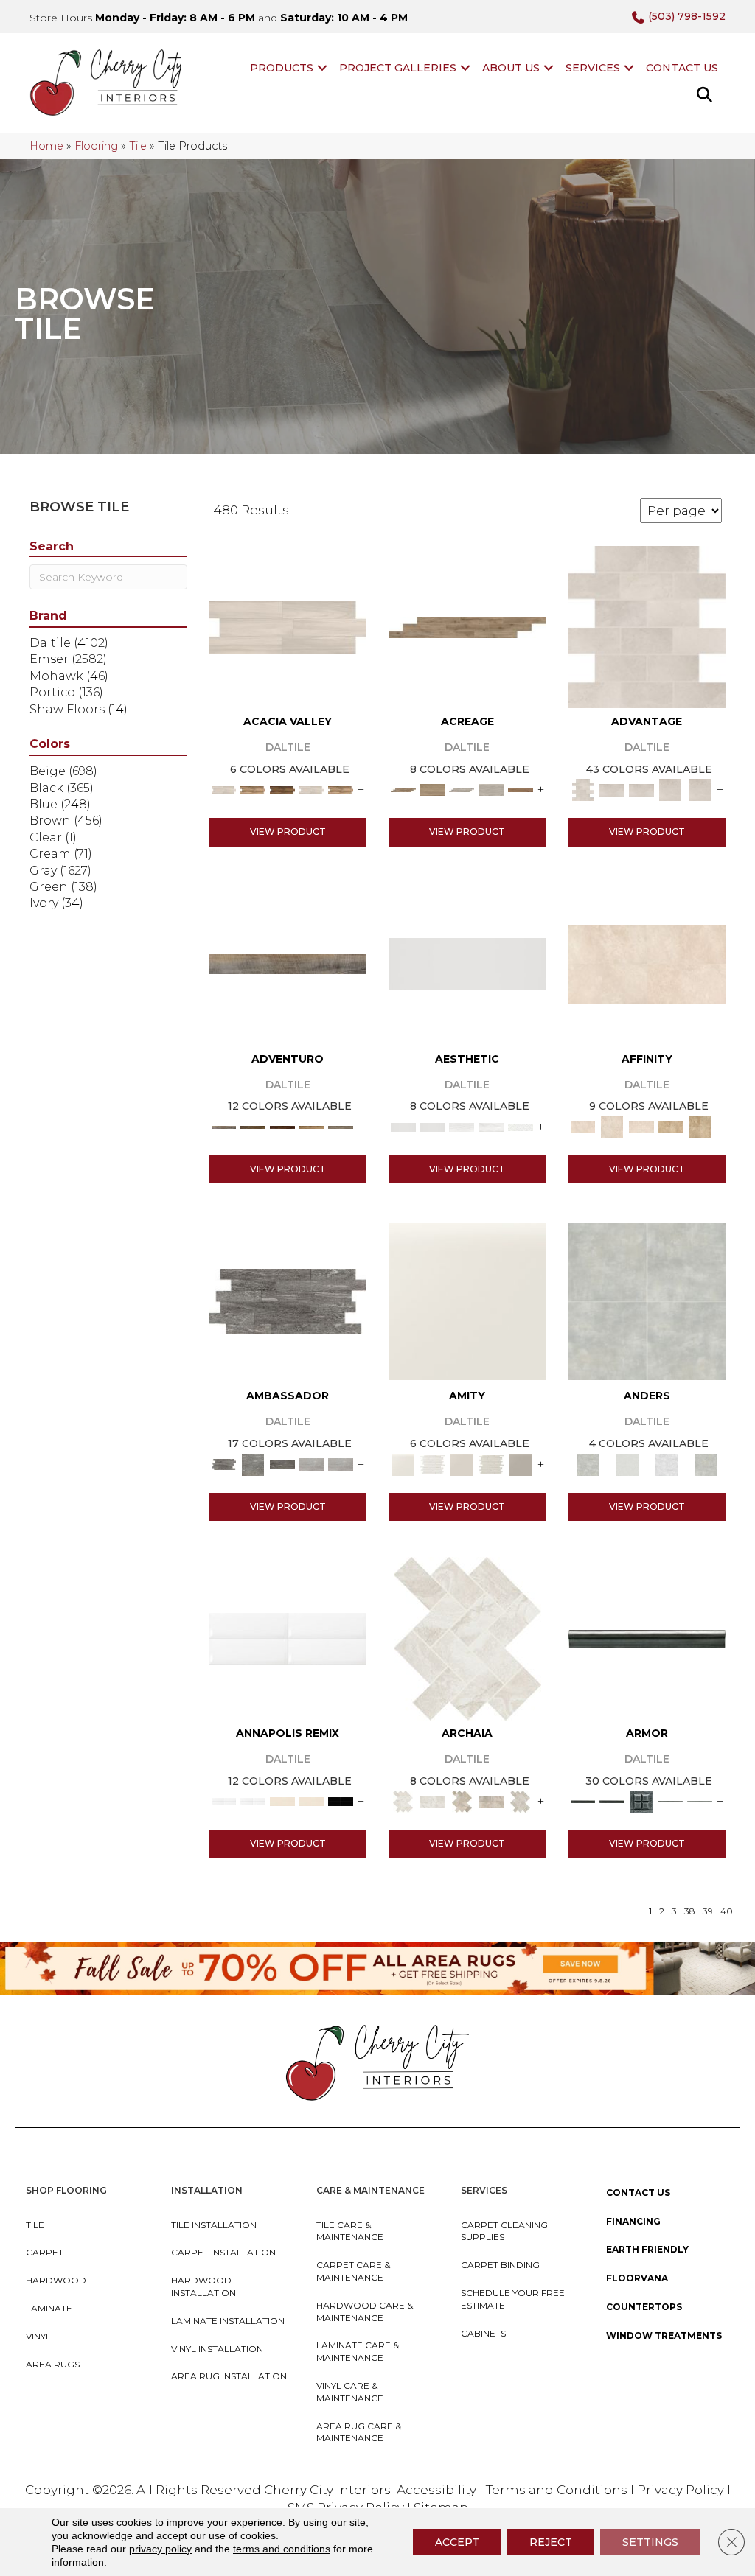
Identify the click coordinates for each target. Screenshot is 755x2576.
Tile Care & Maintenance (350, 2231)
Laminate (49, 2308)
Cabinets (483, 2333)
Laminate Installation (228, 2321)
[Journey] (282, 1126)
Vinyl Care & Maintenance (350, 2392)
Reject (551, 2542)
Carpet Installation (223, 2252)
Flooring (96, 146)
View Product (288, 832)
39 (708, 1911)
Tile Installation (214, 2225)
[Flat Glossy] (433, 1126)
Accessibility (436, 2490)
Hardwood (56, 2280)
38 (690, 1911)
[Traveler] (288, 963)
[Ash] (288, 626)
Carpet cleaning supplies (504, 2231)
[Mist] (647, 1301)
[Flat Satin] (467, 963)
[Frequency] (462, 1126)
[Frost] (627, 1463)
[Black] (341, 1800)
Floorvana (637, 2278)
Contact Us (682, 68)
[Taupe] (462, 1463)
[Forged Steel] (647, 1638)
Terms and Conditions (557, 2490)
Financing (633, 2221)
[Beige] (671, 1126)
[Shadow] (706, 1463)
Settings (650, 2542)
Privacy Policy (682, 2490)
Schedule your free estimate (513, 2299)
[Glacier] (666, 1463)
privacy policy (160, 2549)
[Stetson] (521, 789)
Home (46, 146)
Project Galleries (398, 68)
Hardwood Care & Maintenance (365, 2311)
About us (511, 68)
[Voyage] (253, 1126)
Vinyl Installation (217, 2349)
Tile (138, 146)
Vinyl (38, 2336)
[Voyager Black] (288, 1301)
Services (593, 68)
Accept (457, 2542)
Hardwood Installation (203, 2286)
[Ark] (253, 789)
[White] (467, 1301)
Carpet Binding (500, 2265)
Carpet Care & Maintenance (353, 2271)
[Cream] (647, 963)
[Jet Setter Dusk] (312, 1463)
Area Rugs (53, 2364)
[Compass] (312, 1126)
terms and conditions (282, 2549)
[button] (322, 68)
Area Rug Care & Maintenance (359, 2432)
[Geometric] (491, 1126)
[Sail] (288, 1637)
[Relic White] (467, 1637)
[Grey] (521, 1463)
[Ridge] (282, 789)
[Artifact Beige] (462, 1800)
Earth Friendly (647, 2249)
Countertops (644, 2307)
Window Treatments (664, 2335)
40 (727, 1911)
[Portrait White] (647, 626)
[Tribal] (521, 1126)
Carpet (45, 2252)
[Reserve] (462, 789)
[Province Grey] (521, 1800)
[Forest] (341, 1126)
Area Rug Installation (229, 2376)
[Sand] (282, 1800)
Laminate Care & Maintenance (358, 2351)
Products (282, 68)
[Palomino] (467, 626)
